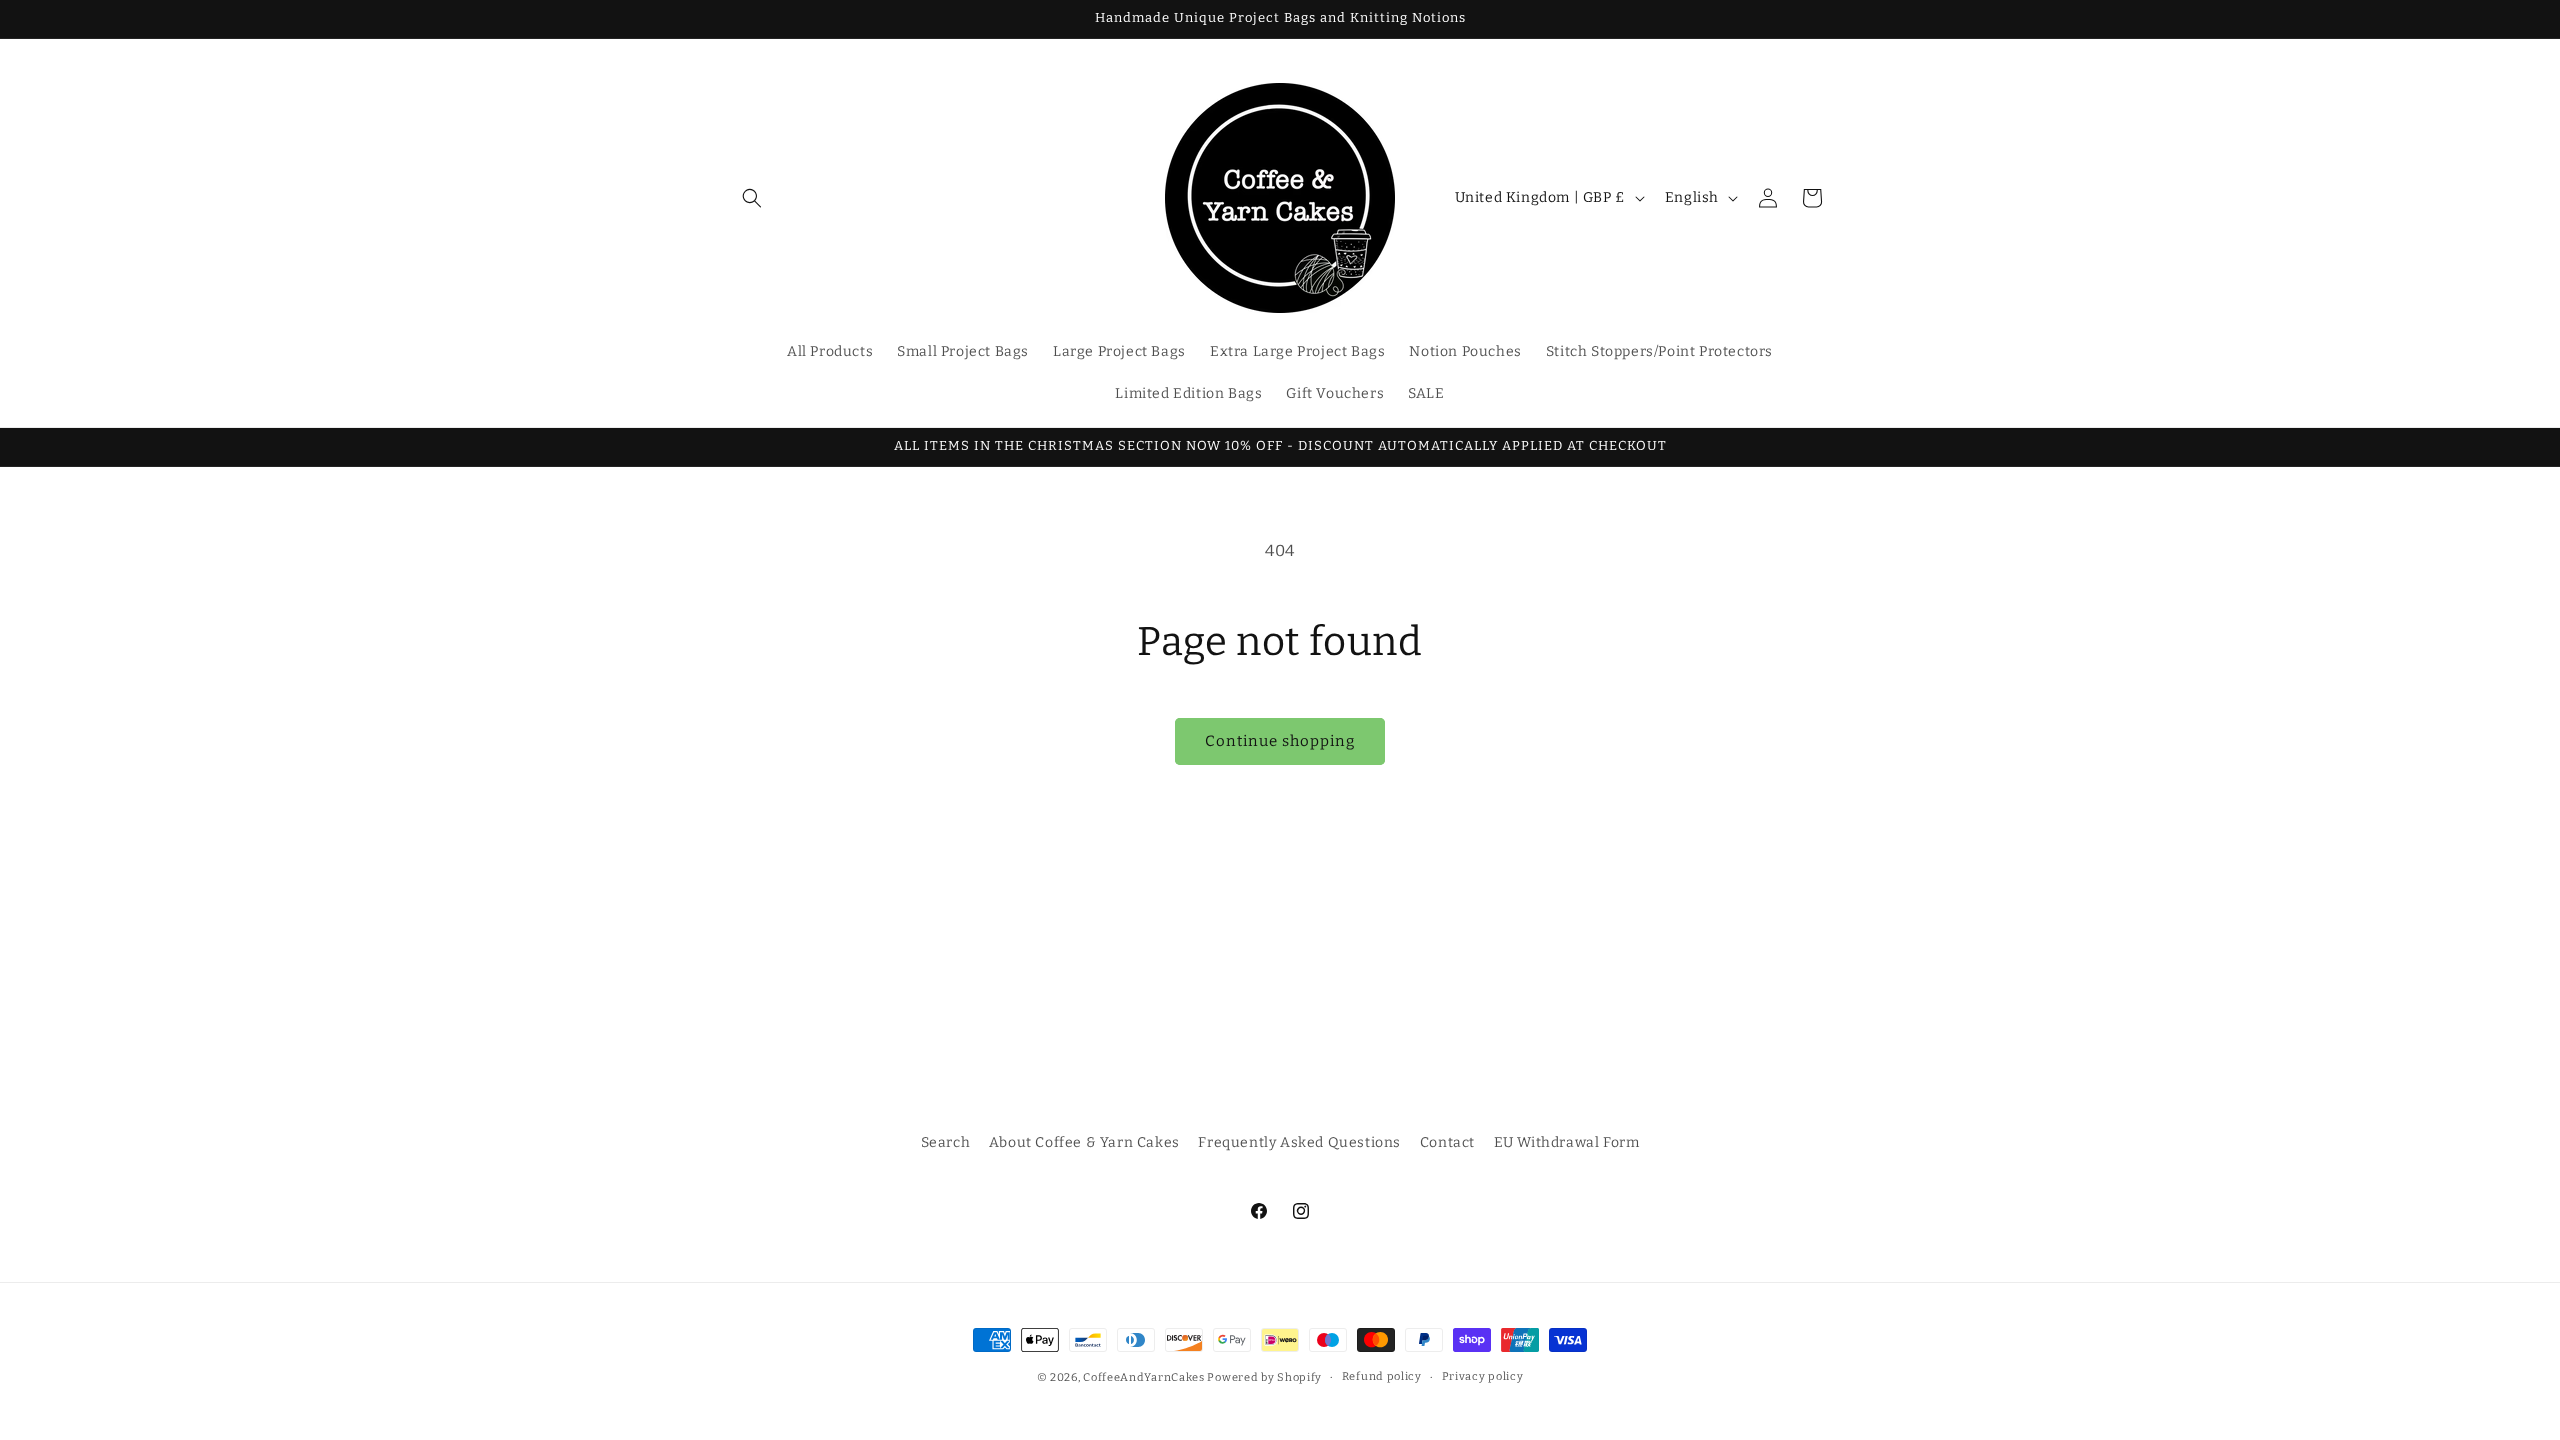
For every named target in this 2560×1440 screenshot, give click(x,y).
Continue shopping (1280, 741)
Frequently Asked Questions (1299, 1142)
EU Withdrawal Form (1567, 1142)
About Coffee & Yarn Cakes (1084, 1142)
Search (946, 1142)
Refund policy (1382, 1376)
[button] (752, 198)
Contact (1447, 1142)
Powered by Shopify (1264, 1377)
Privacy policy (1483, 1376)
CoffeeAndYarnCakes (1144, 1377)
